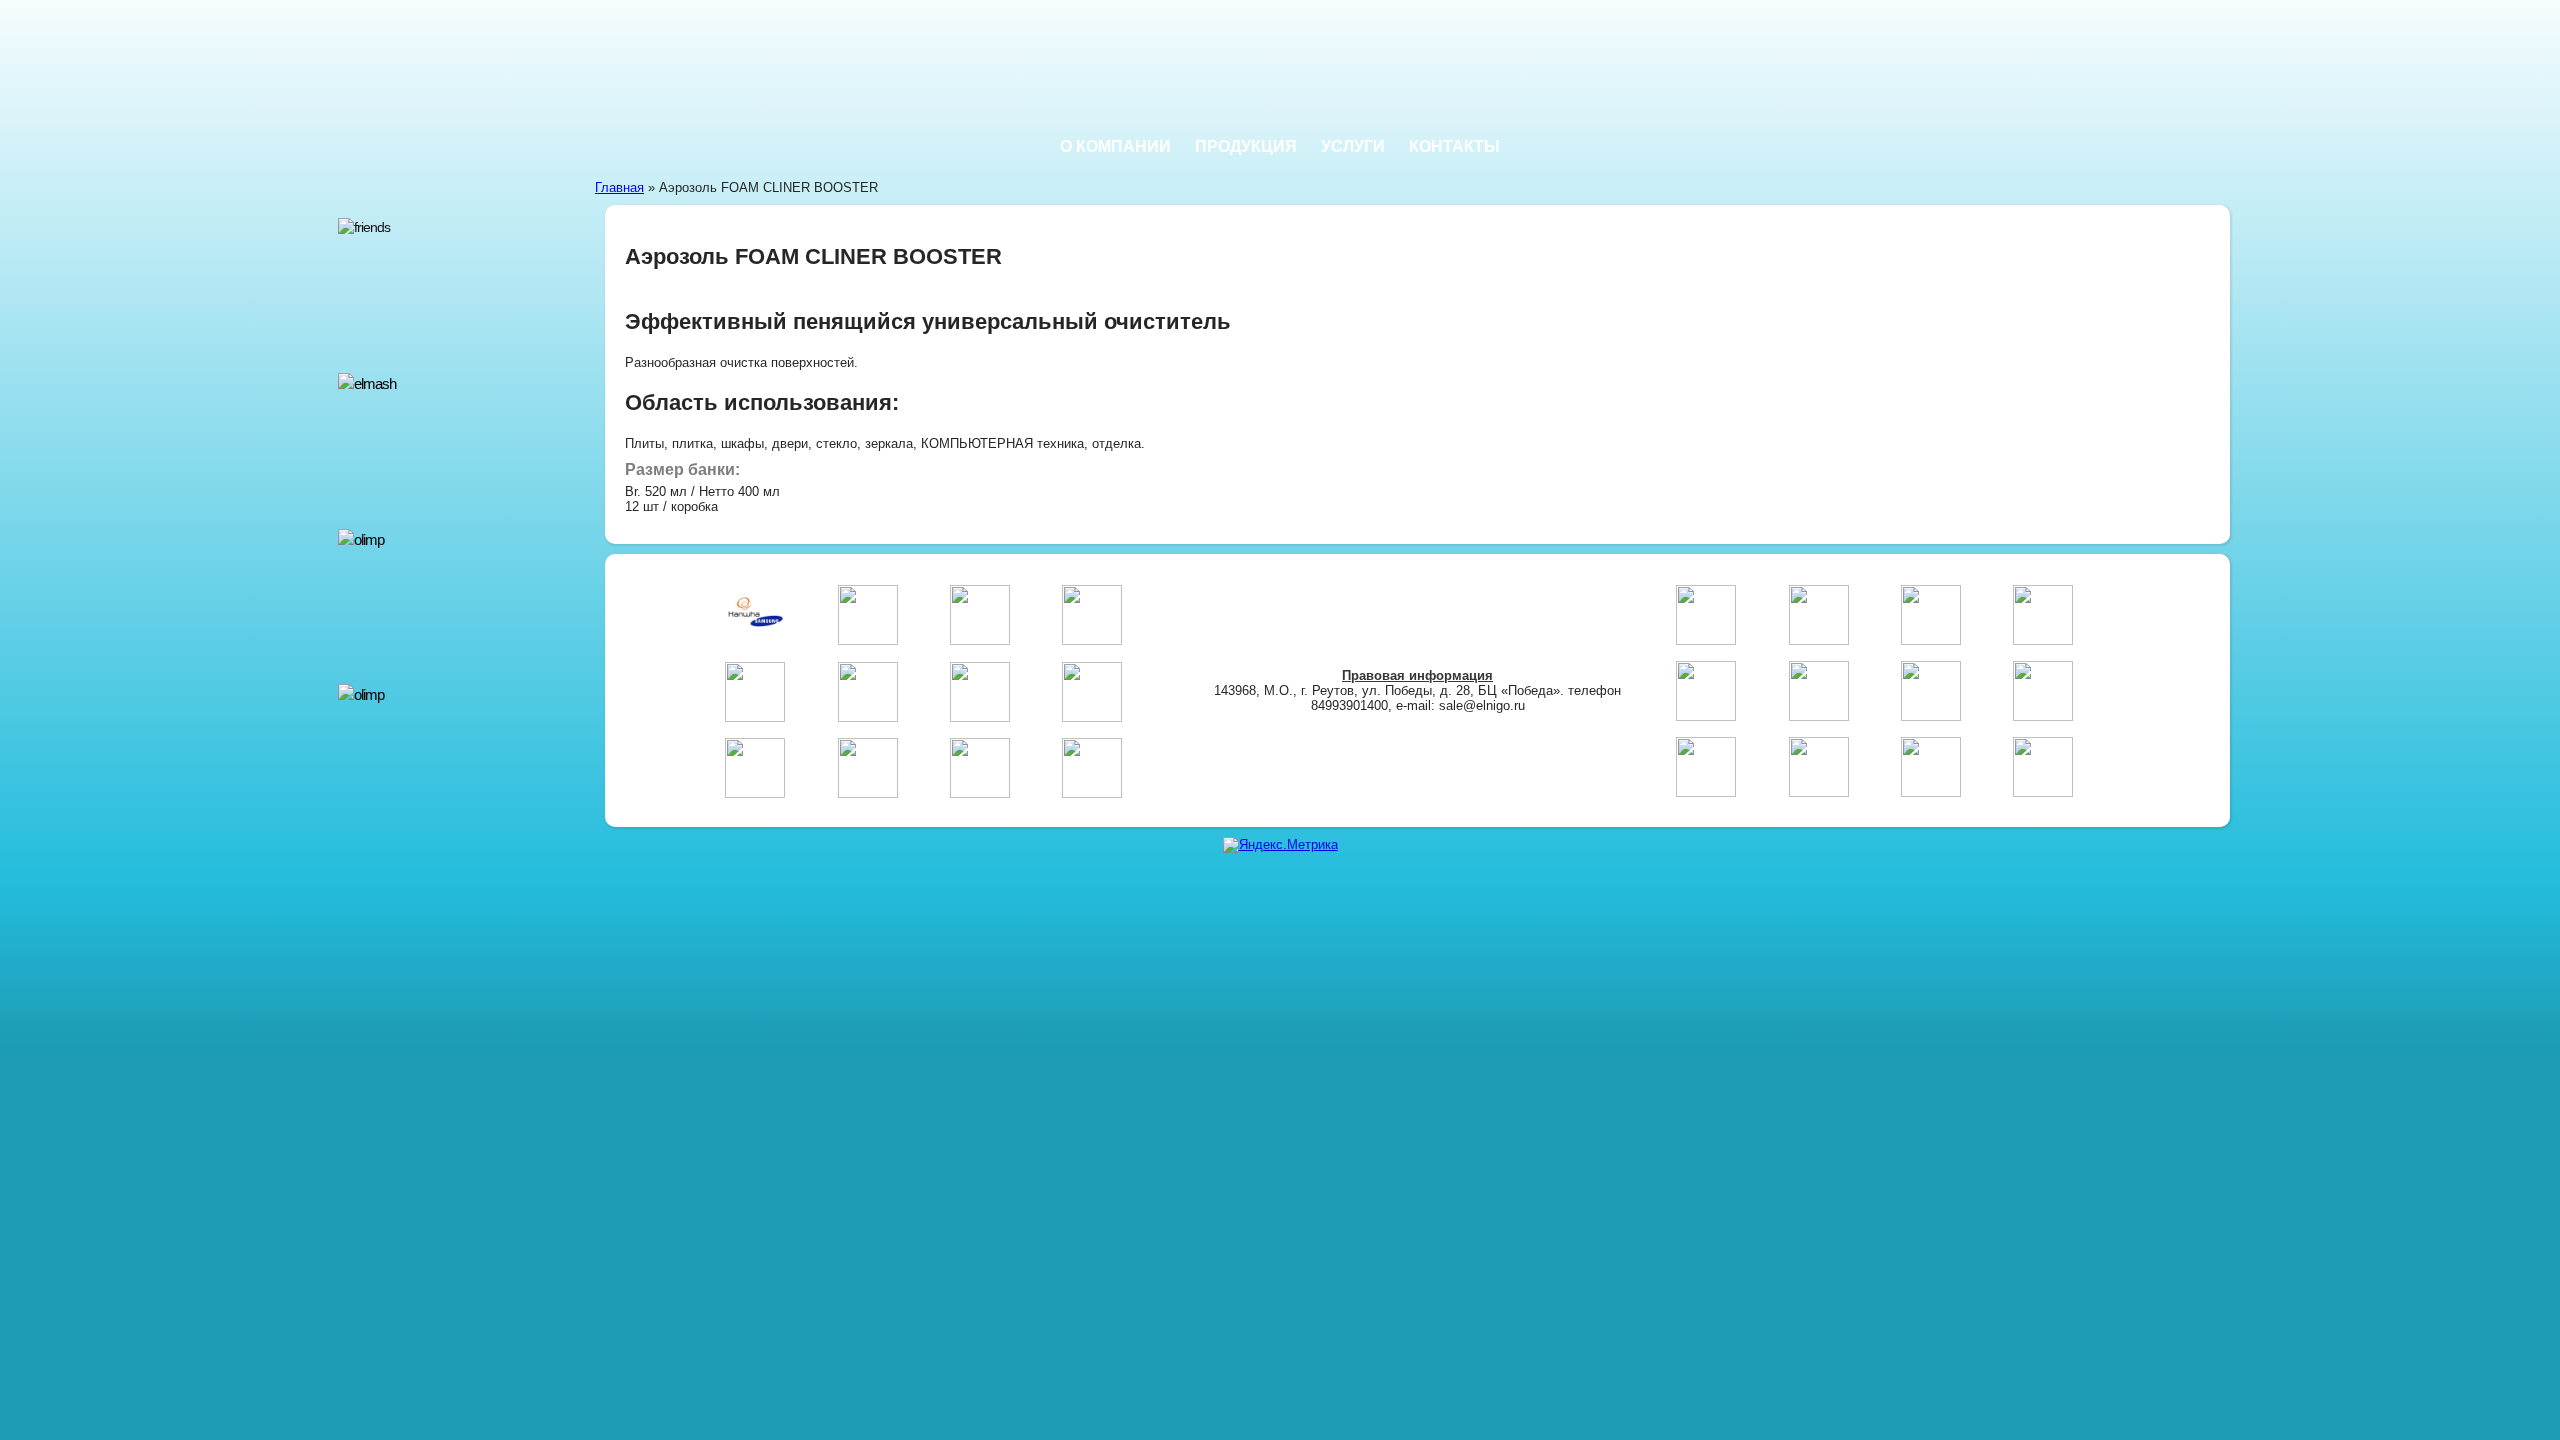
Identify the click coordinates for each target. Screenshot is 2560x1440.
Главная (619, 187)
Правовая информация (1417, 675)
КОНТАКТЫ (1454, 146)
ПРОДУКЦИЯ (1246, 146)
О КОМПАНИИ (1115, 146)
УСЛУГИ (1353, 146)
